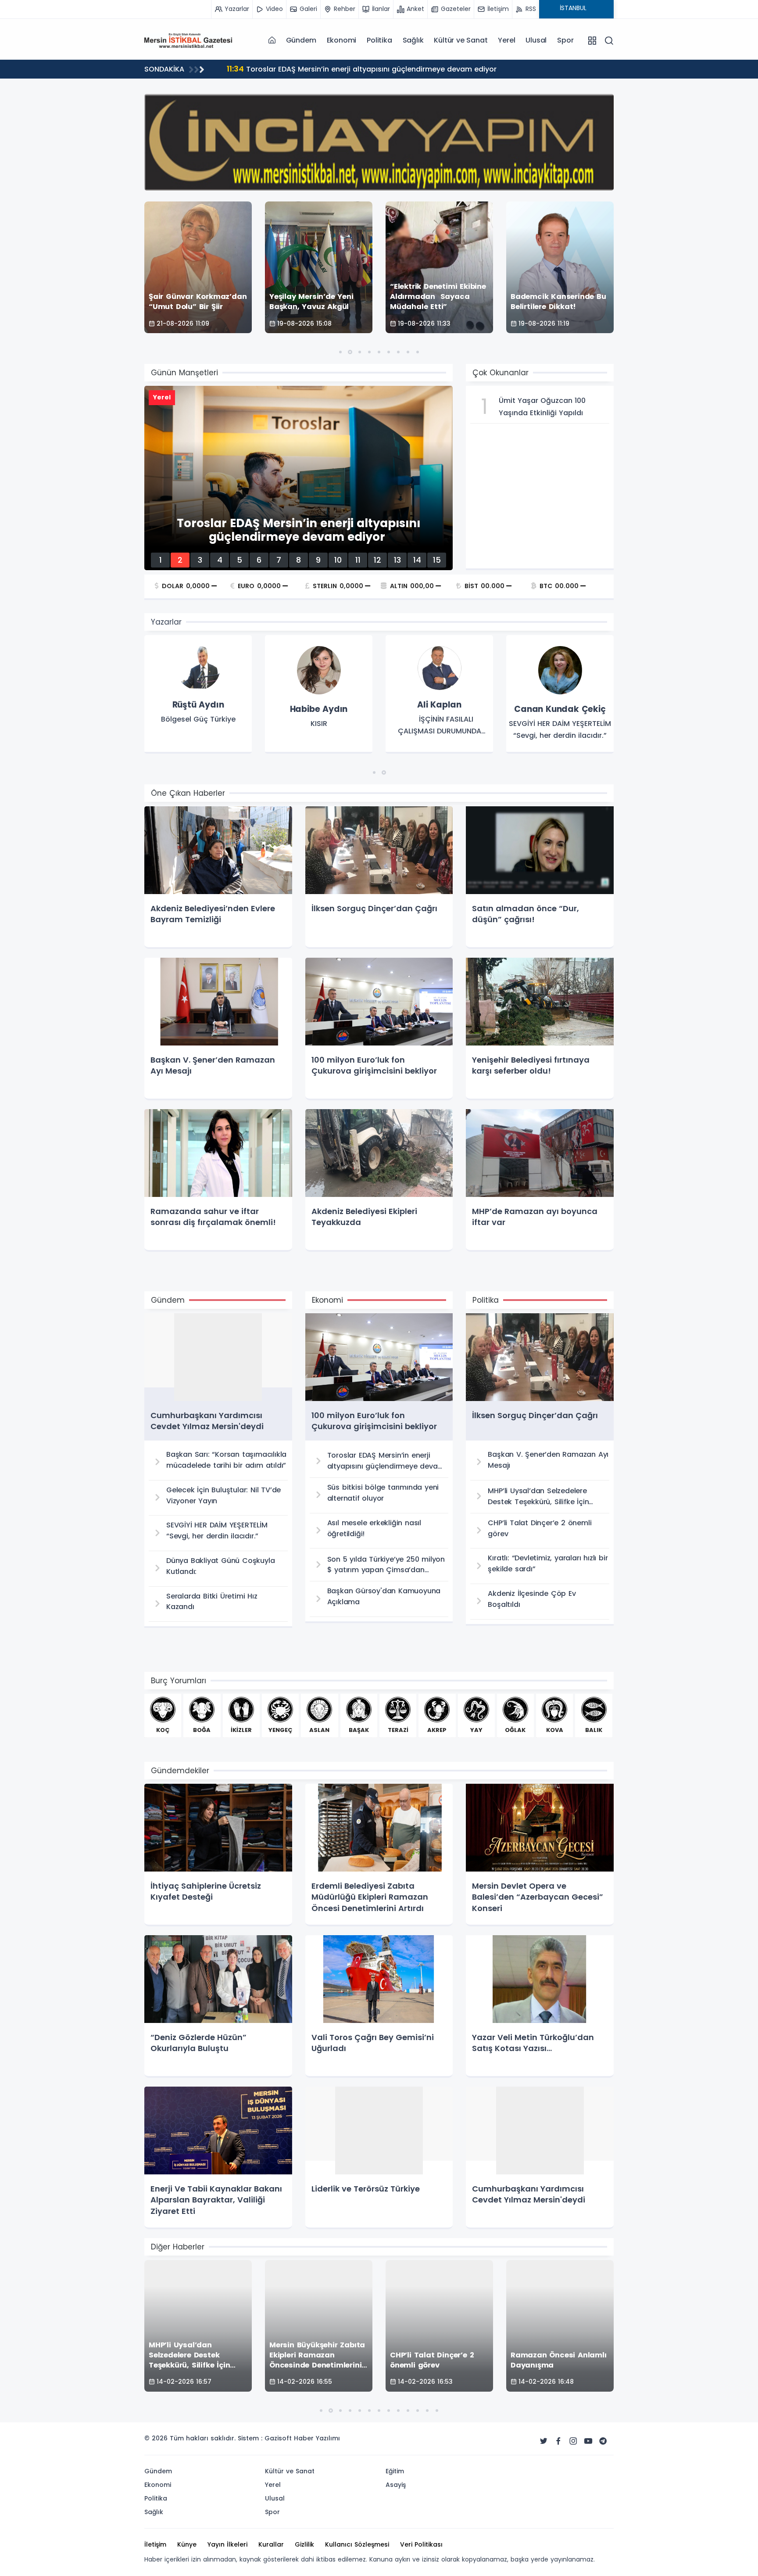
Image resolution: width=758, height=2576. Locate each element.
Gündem (301, 40)
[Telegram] (603, 2441)
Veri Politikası (421, 2544)
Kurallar (271, 2544)
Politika (379, 40)
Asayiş (396, 2485)
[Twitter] (543, 2441)
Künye (187, 2544)
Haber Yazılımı (317, 2438)
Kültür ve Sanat (461, 40)
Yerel (506, 40)
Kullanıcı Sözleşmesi (357, 2544)
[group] (198, 694)
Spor (565, 40)
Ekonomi (342, 40)
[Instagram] (573, 2441)
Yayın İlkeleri (227, 2544)
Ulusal (536, 40)
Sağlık (413, 40)
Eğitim (395, 2471)
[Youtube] (588, 2441)
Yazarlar (166, 622)
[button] (340, 352)
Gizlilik (304, 2544)
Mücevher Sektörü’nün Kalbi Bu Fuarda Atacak (319, 69)
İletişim (155, 2544)
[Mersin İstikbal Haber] (188, 40)
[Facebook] (558, 2441)
